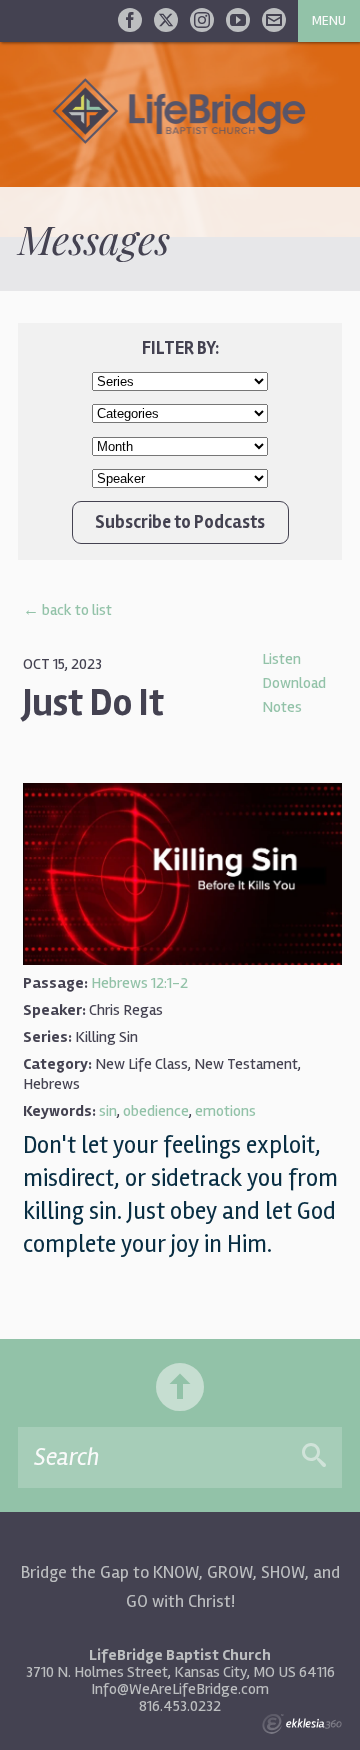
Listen (281, 659)
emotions (225, 1111)
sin (108, 1111)
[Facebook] (130, 20)
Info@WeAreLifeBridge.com (180, 1689)
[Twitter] (166, 20)
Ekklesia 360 (302, 1724)
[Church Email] (274, 20)
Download (294, 683)
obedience (156, 1111)
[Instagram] (202, 20)
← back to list (67, 610)
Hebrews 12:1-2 (139, 983)
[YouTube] (238, 20)
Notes (282, 707)
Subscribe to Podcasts (180, 522)
